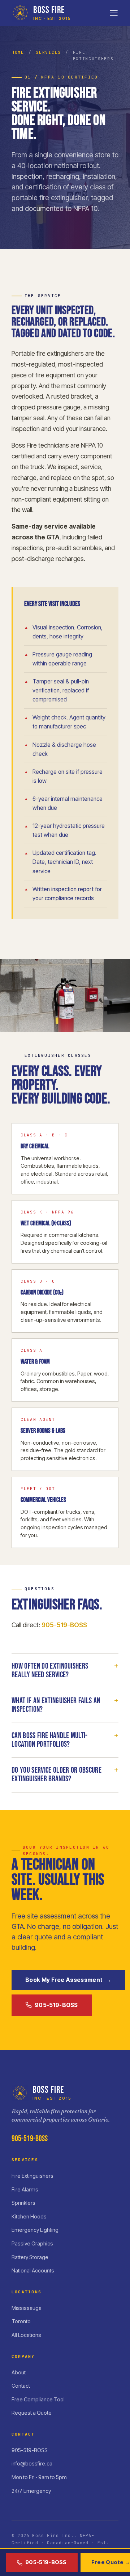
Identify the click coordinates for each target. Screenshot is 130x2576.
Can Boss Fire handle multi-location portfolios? (65, 1740)
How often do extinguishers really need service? (65, 1671)
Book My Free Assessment (68, 1980)
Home (18, 52)
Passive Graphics (32, 2243)
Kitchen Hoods (29, 2216)
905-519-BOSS (64, 1625)
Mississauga (27, 2308)
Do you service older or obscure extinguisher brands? (65, 1775)
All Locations (26, 2335)
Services (48, 52)
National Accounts (33, 2270)
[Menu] (114, 13)
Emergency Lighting (35, 2230)
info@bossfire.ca (32, 2463)
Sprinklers (23, 2203)
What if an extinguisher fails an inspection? (65, 1705)
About (19, 2372)
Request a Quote (32, 2413)
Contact (21, 2386)
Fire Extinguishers (32, 2176)
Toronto (21, 2321)
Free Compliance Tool (38, 2399)
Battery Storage (30, 2257)
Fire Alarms (25, 2189)
